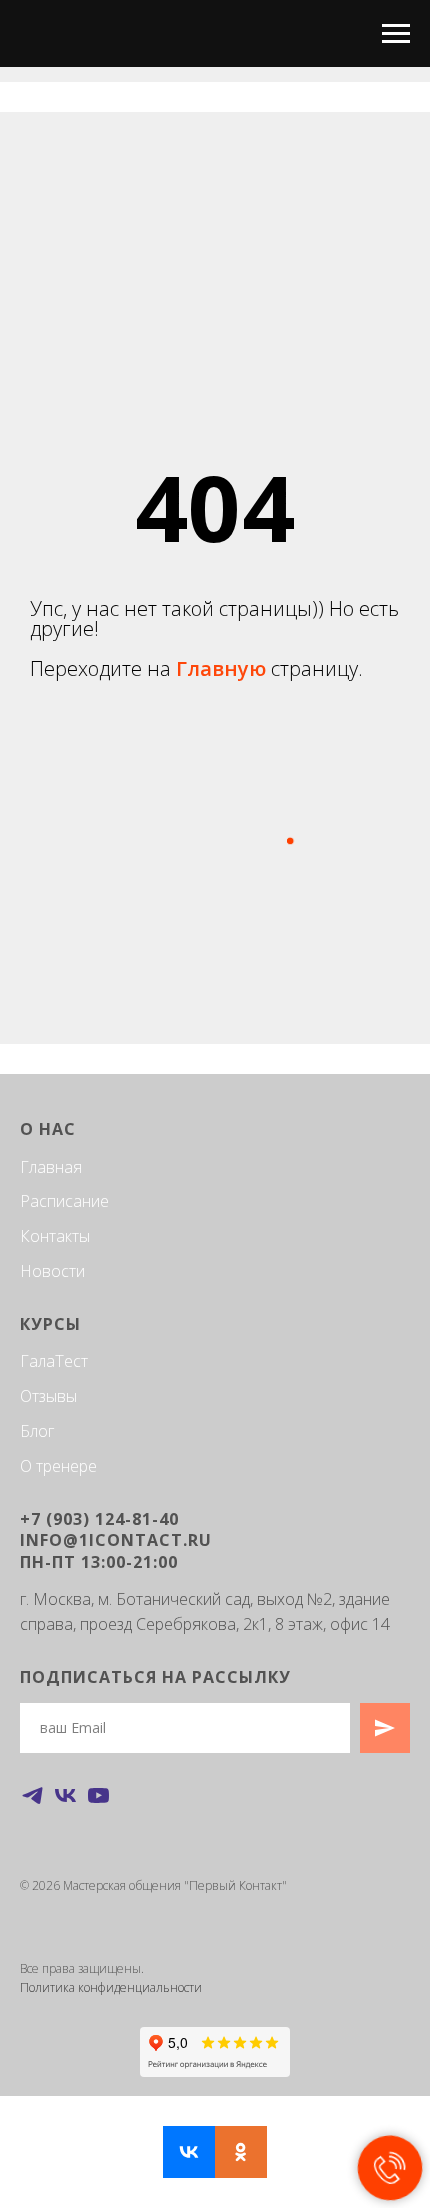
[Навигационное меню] (396, 34)
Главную (223, 1306)
